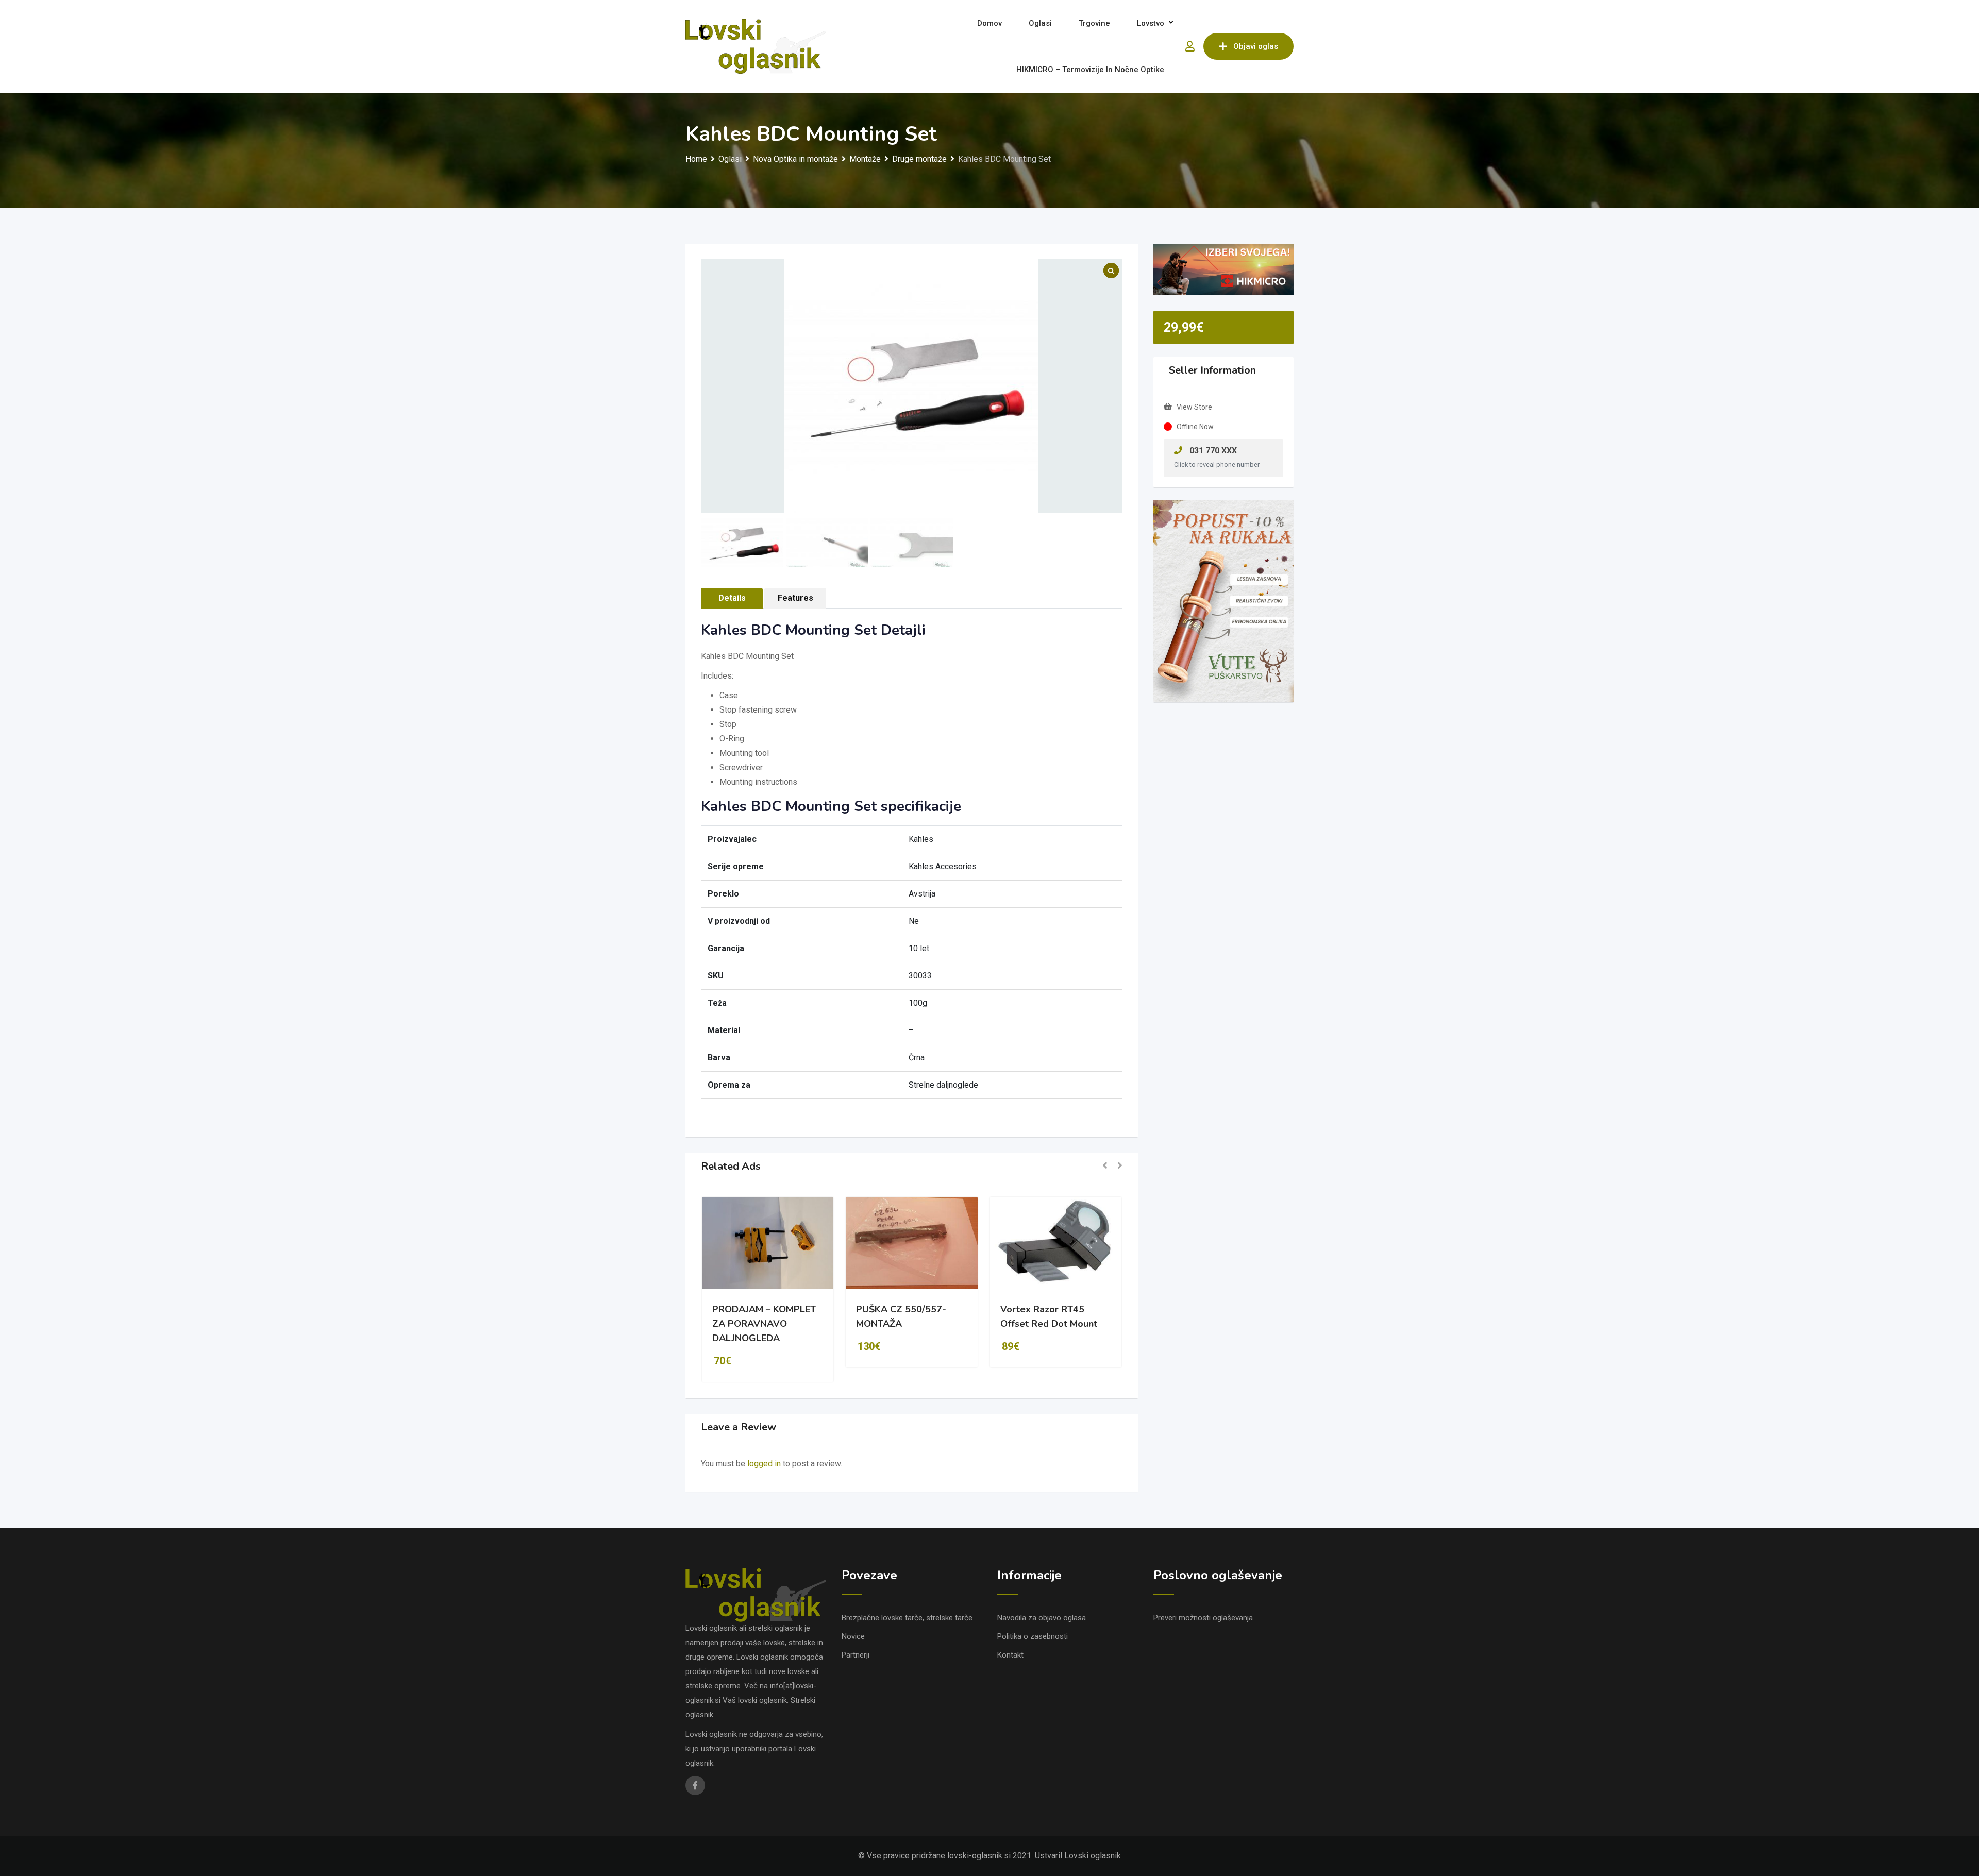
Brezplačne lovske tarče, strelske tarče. (908, 1618)
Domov (989, 23)
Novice (853, 1636)
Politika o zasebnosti (1033, 1636)
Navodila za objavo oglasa (1042, 1618)
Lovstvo (1151, 23)
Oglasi (1040, 23)
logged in (764, 1464)
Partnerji (856, 1655)
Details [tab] (732, 598)
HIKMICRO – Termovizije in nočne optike (1090, 70)
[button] (1105, 1166)
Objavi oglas (1256, 46)
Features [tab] (795, 598)
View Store (1194, 407)
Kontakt (1010, 1655)
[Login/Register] (1190, 46)
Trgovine (1094, 23)
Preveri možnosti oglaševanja (1203, 1618)
